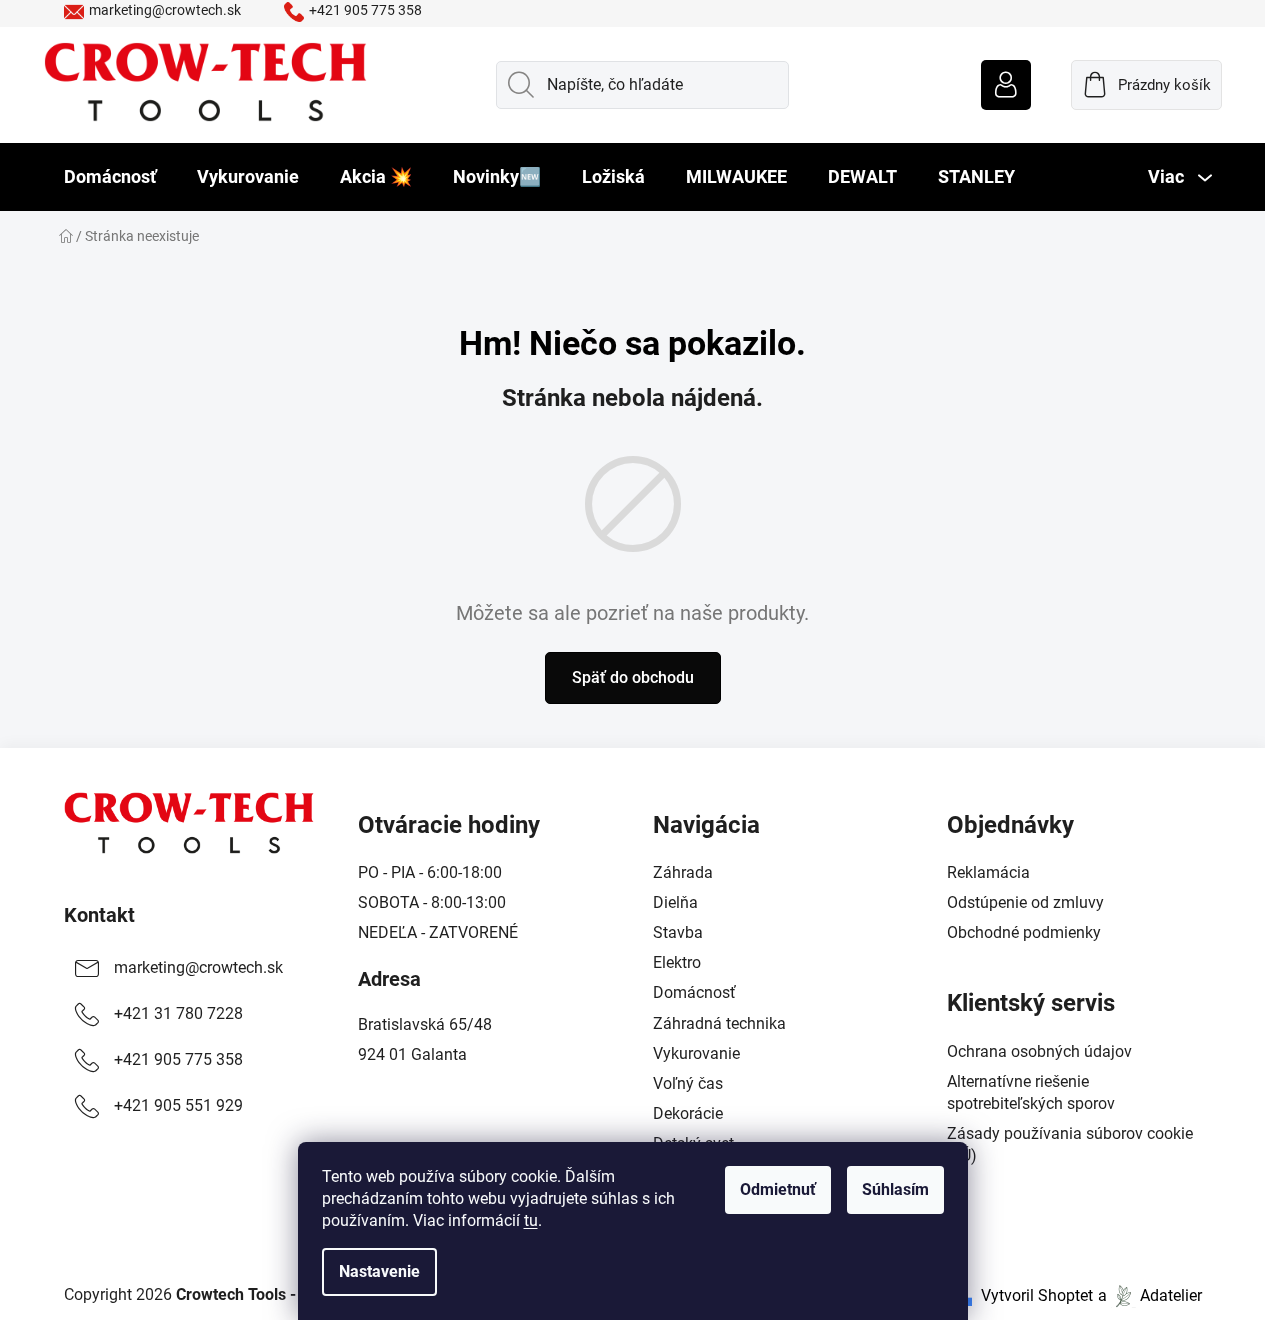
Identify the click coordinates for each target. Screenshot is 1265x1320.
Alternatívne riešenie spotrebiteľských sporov (1031, 1092)
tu (531, 1220)
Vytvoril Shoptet (1037, 1295)
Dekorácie (688, 1113)
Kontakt (99, 915)
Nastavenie (379, 1271)
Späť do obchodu (633, 677)
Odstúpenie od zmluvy (1025, 902)
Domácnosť (694, 992)
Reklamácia (988, 872)
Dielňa (675, 902)
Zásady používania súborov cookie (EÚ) (1070, 1144)
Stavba (678, 932)
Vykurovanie (696, 1053)
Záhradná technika (719, 1023)
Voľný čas (688, 1083)
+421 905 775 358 (365, 10)
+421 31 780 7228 (178, 1013)
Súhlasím (895, 1189)
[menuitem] (110, 177)
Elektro (677, 962)
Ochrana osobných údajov (1039, 1051)
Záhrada (683, 872)
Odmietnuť (778, 1189)
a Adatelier (1150, 1295)
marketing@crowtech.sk (165, 10)
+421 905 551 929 (178, 1105)
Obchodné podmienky (1024, 932)
